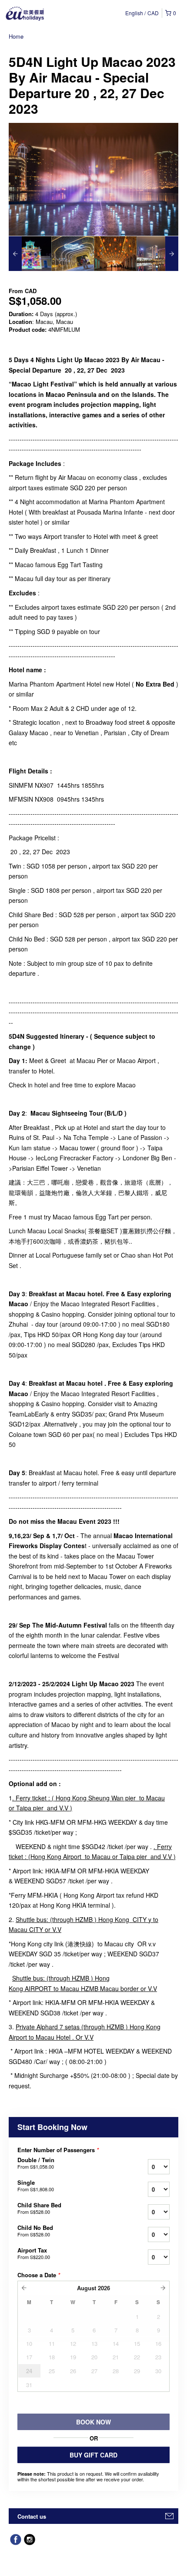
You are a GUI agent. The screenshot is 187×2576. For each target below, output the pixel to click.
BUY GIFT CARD (93, 2455)
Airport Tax (34, 2253)
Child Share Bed (39, 2208)
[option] (30, 254)
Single (36, 2186)
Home (16, 36)
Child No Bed (35, 2231)
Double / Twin (36, 2163)
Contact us (32, 2516)
